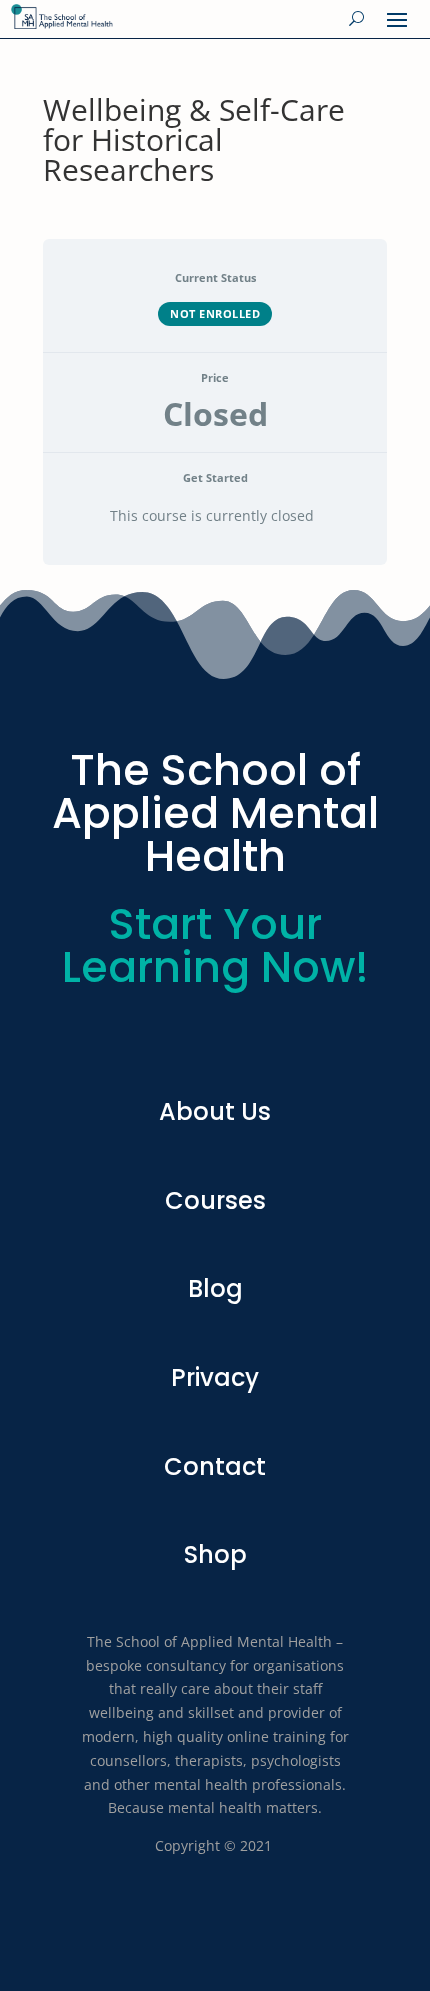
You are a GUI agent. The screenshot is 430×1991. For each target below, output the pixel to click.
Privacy (215, 1377)
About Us (215, 1111)
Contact (215, 1466)
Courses (215, 1200)
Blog (215, 1288)
